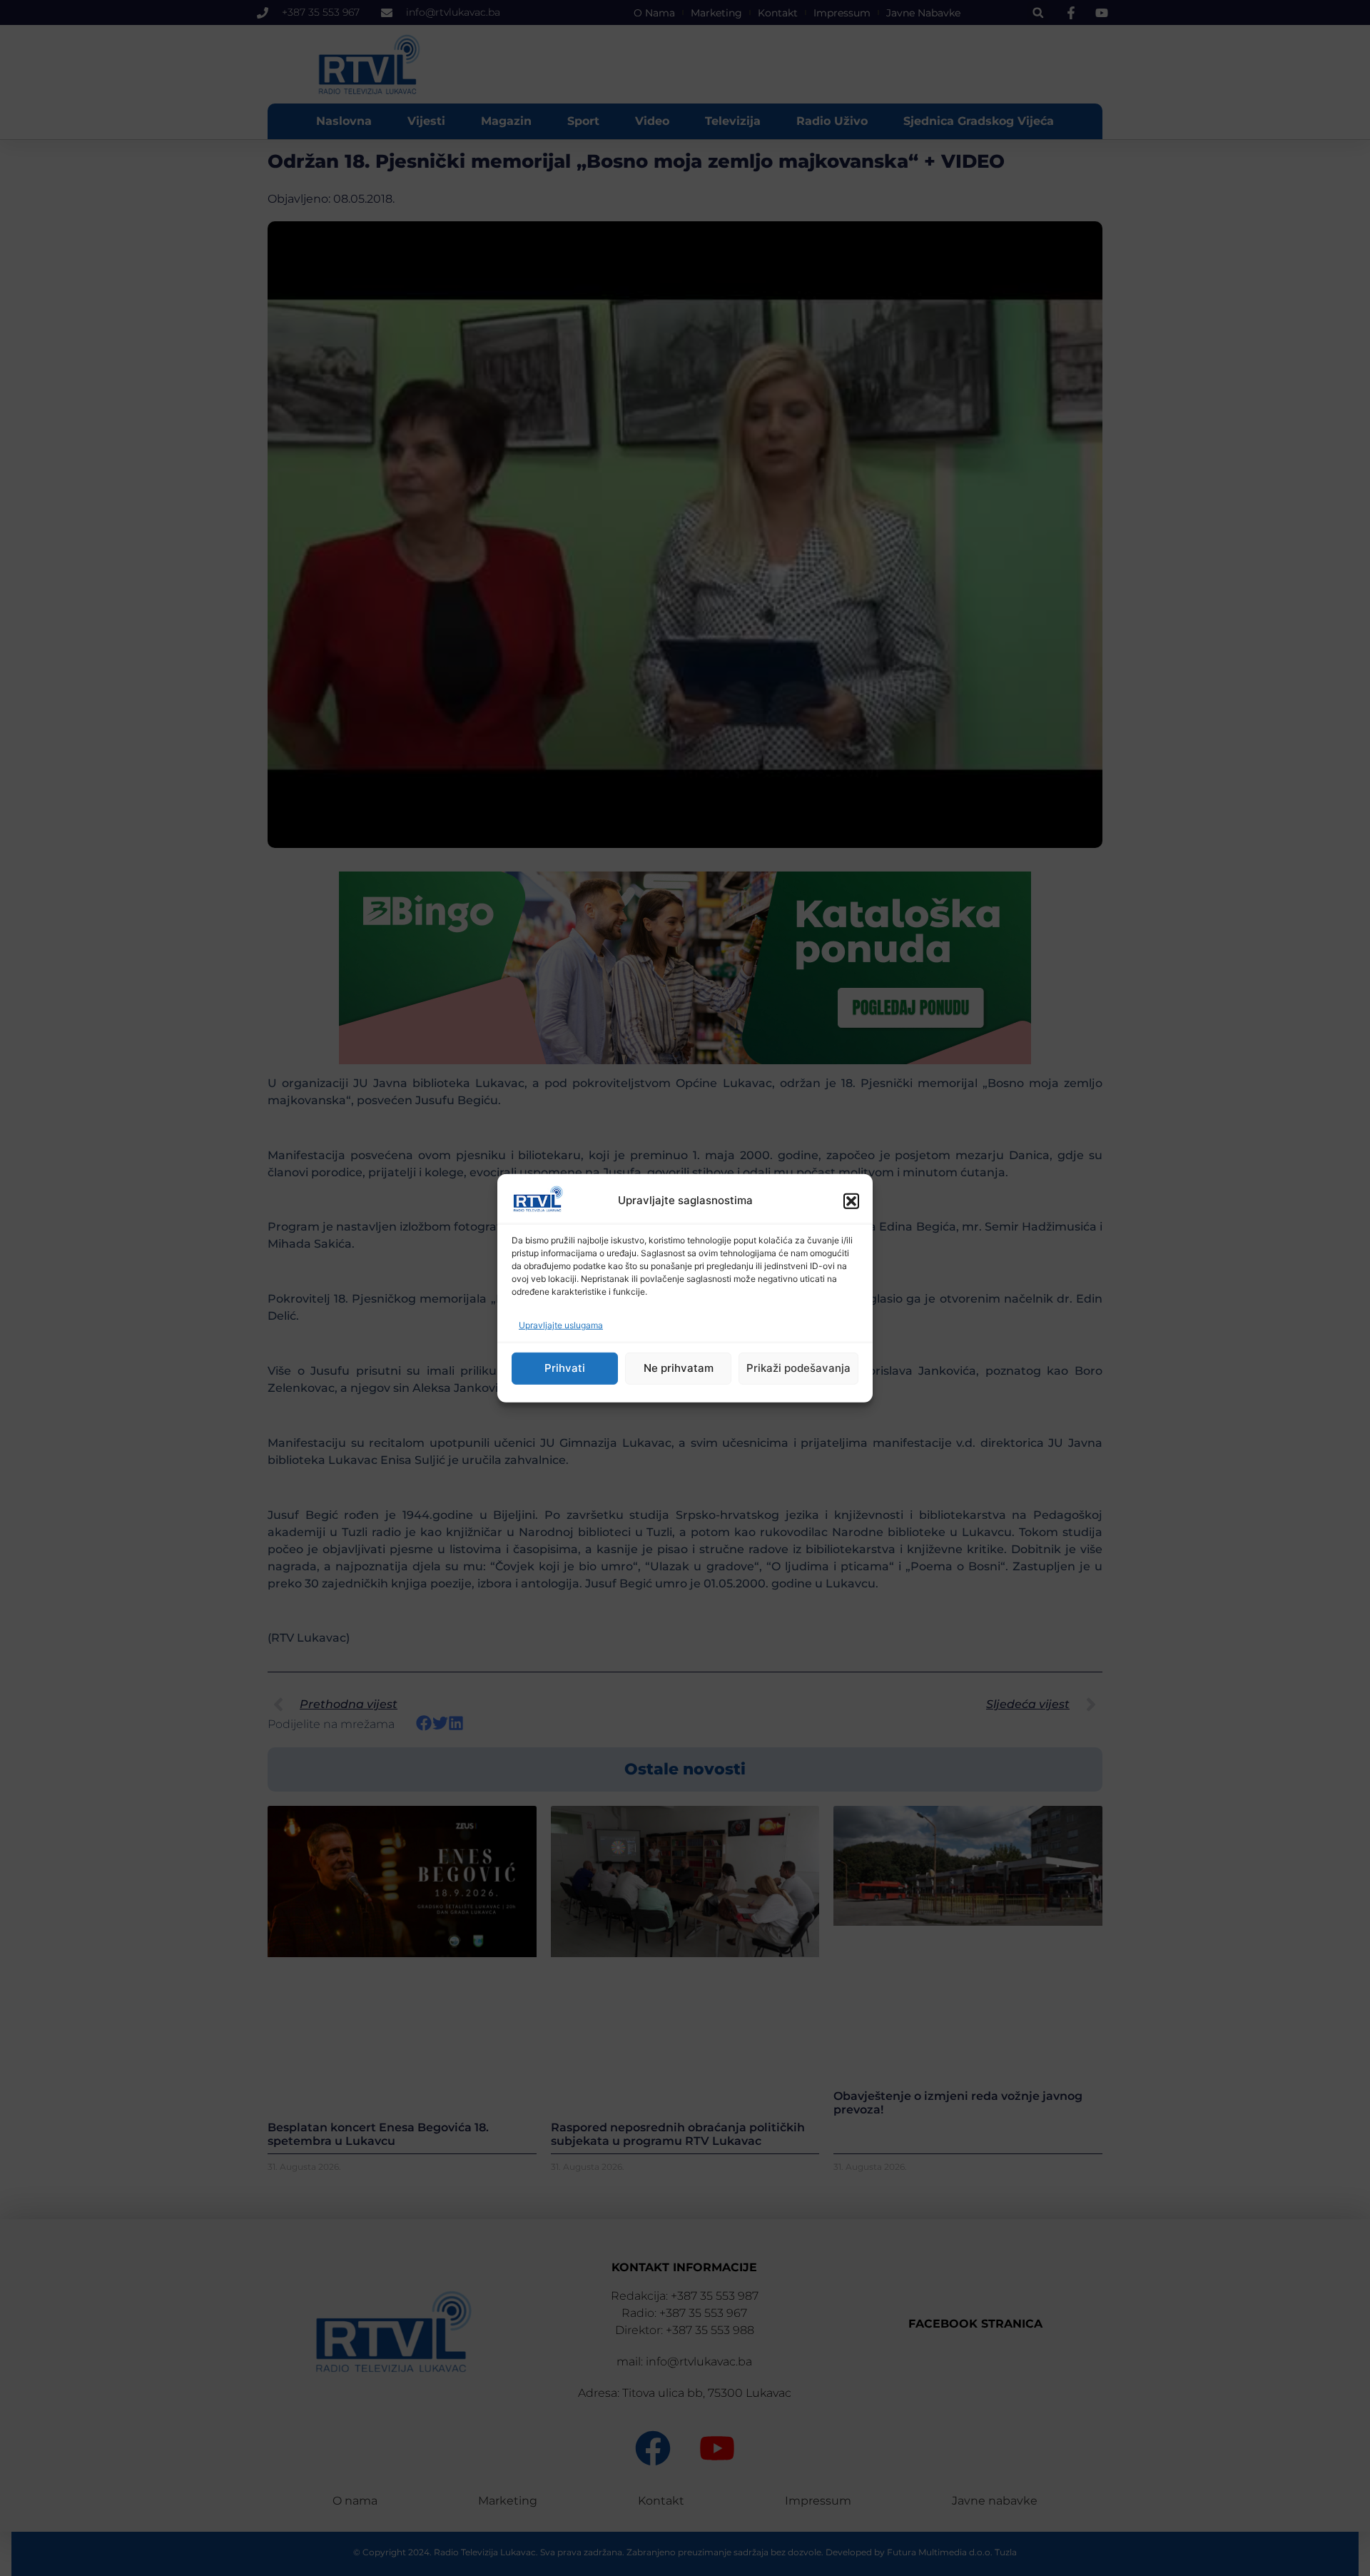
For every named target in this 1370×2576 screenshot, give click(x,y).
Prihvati (565, 1368)
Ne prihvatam (679, 1368)
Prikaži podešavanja (798, 1368)
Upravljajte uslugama (561, 1325)
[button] (851, 1201)
